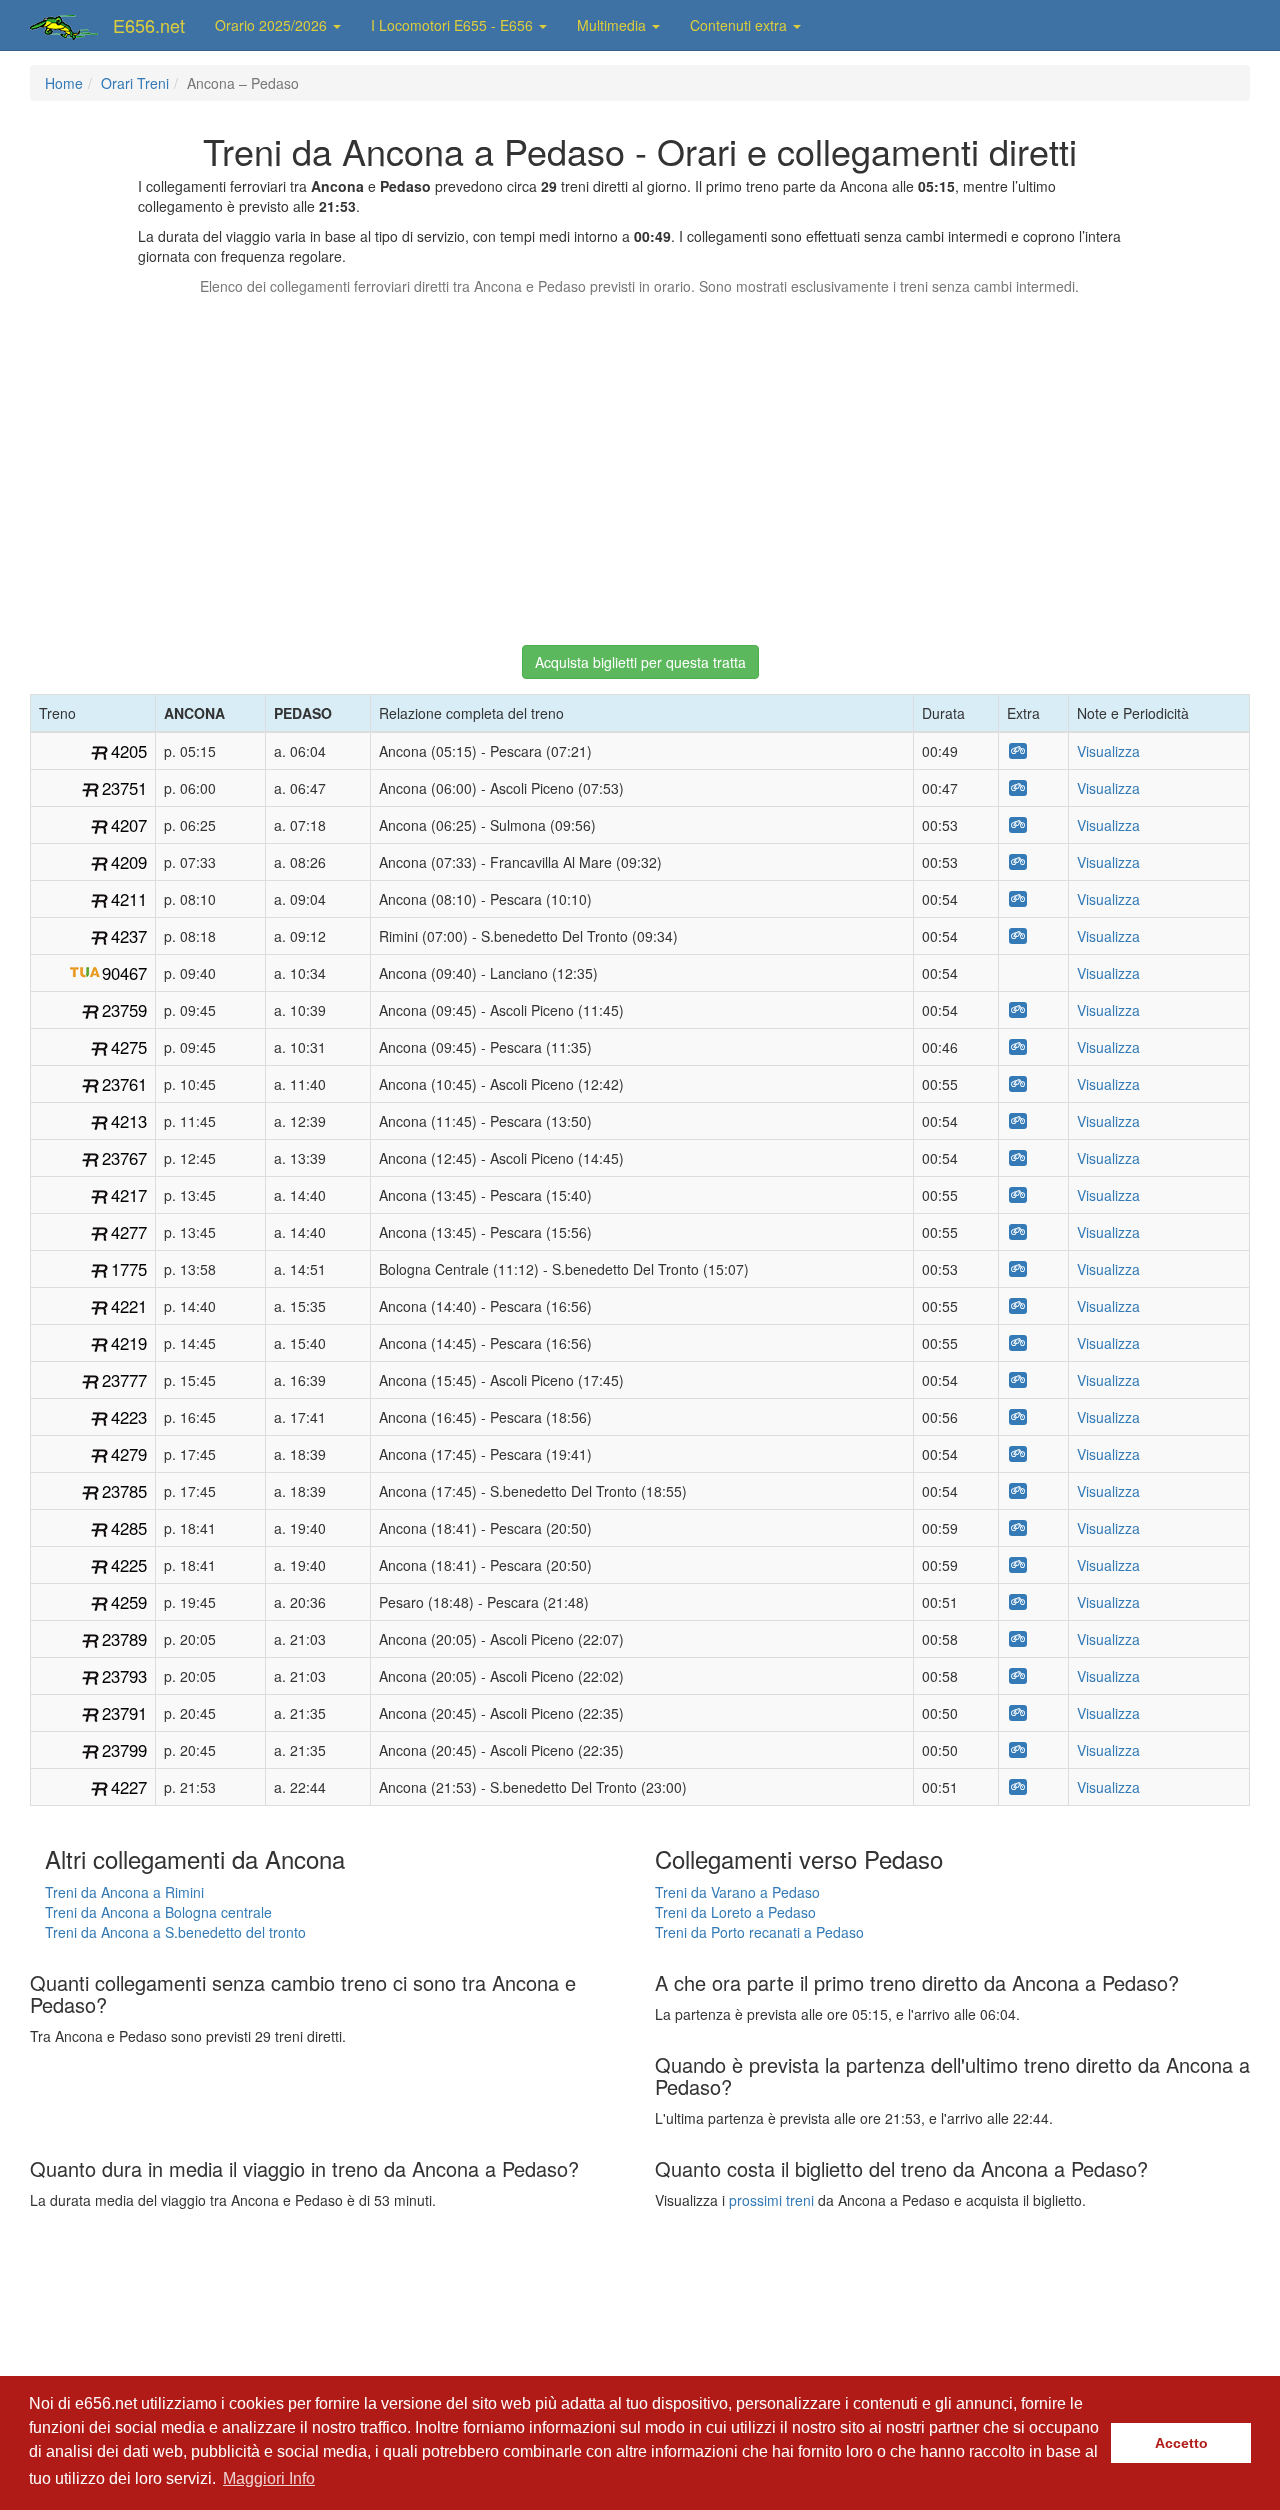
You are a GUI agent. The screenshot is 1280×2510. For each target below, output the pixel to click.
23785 (124, 1491)
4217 (129, 1195)
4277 (129, 1232)
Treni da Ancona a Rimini (124, 1892)
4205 (129, 751)
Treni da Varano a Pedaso (737, 1892)
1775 (129, 1269)
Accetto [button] (1181, 2443)
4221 (129, 1306)
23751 (124, 788)
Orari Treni (135, 83)
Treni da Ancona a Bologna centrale (158, 1912)
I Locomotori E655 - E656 (454, 25)
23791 (124, 1713)
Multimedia (613, 25)
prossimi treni (771, 2200)
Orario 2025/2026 (273, 25)
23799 (124, 1750)
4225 (129, 1565)
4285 (129, 1528)
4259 (129, 1602)
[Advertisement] (640, 461)
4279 (129, 1454)
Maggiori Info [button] (269, 2478)
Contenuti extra (740, 25)
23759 (124, 1010)
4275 (129, 1047)
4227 (129, 1787)
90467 (124, 973)
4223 (129, 1417)
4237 (129, 936)
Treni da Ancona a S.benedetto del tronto (175, 1932)
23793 (124, 1676)
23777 (124, 1380)
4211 (129, 899)
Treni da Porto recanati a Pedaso (759, 1932)
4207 (129, 825)
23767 (124, 1158)
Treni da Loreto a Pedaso (735, 1912)
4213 (129, 1121)
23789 (124, 1639)
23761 (124, 1084)
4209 (129, 862)
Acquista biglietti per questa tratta (640, 662)
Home (64, 83)
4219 (129, 1343)
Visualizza (1108, 751)
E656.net (149, 25)
